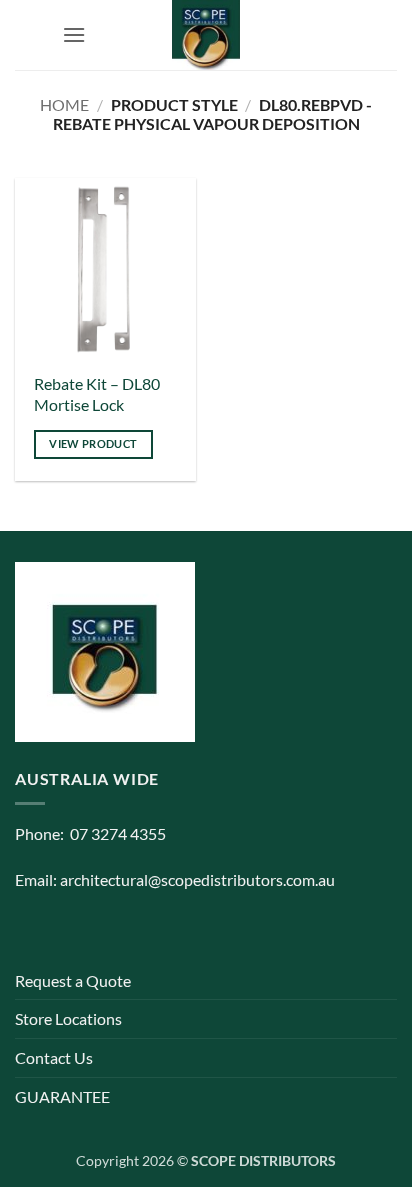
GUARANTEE (62, 1096)
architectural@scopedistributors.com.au (197, 879)
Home (64, 104)
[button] (74, 34)
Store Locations (68, 1018)
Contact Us (54, 1057)
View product (93, 443)
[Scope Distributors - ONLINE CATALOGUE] (206, 35)
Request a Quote (73, 980)
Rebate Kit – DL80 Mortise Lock (97, 394)
